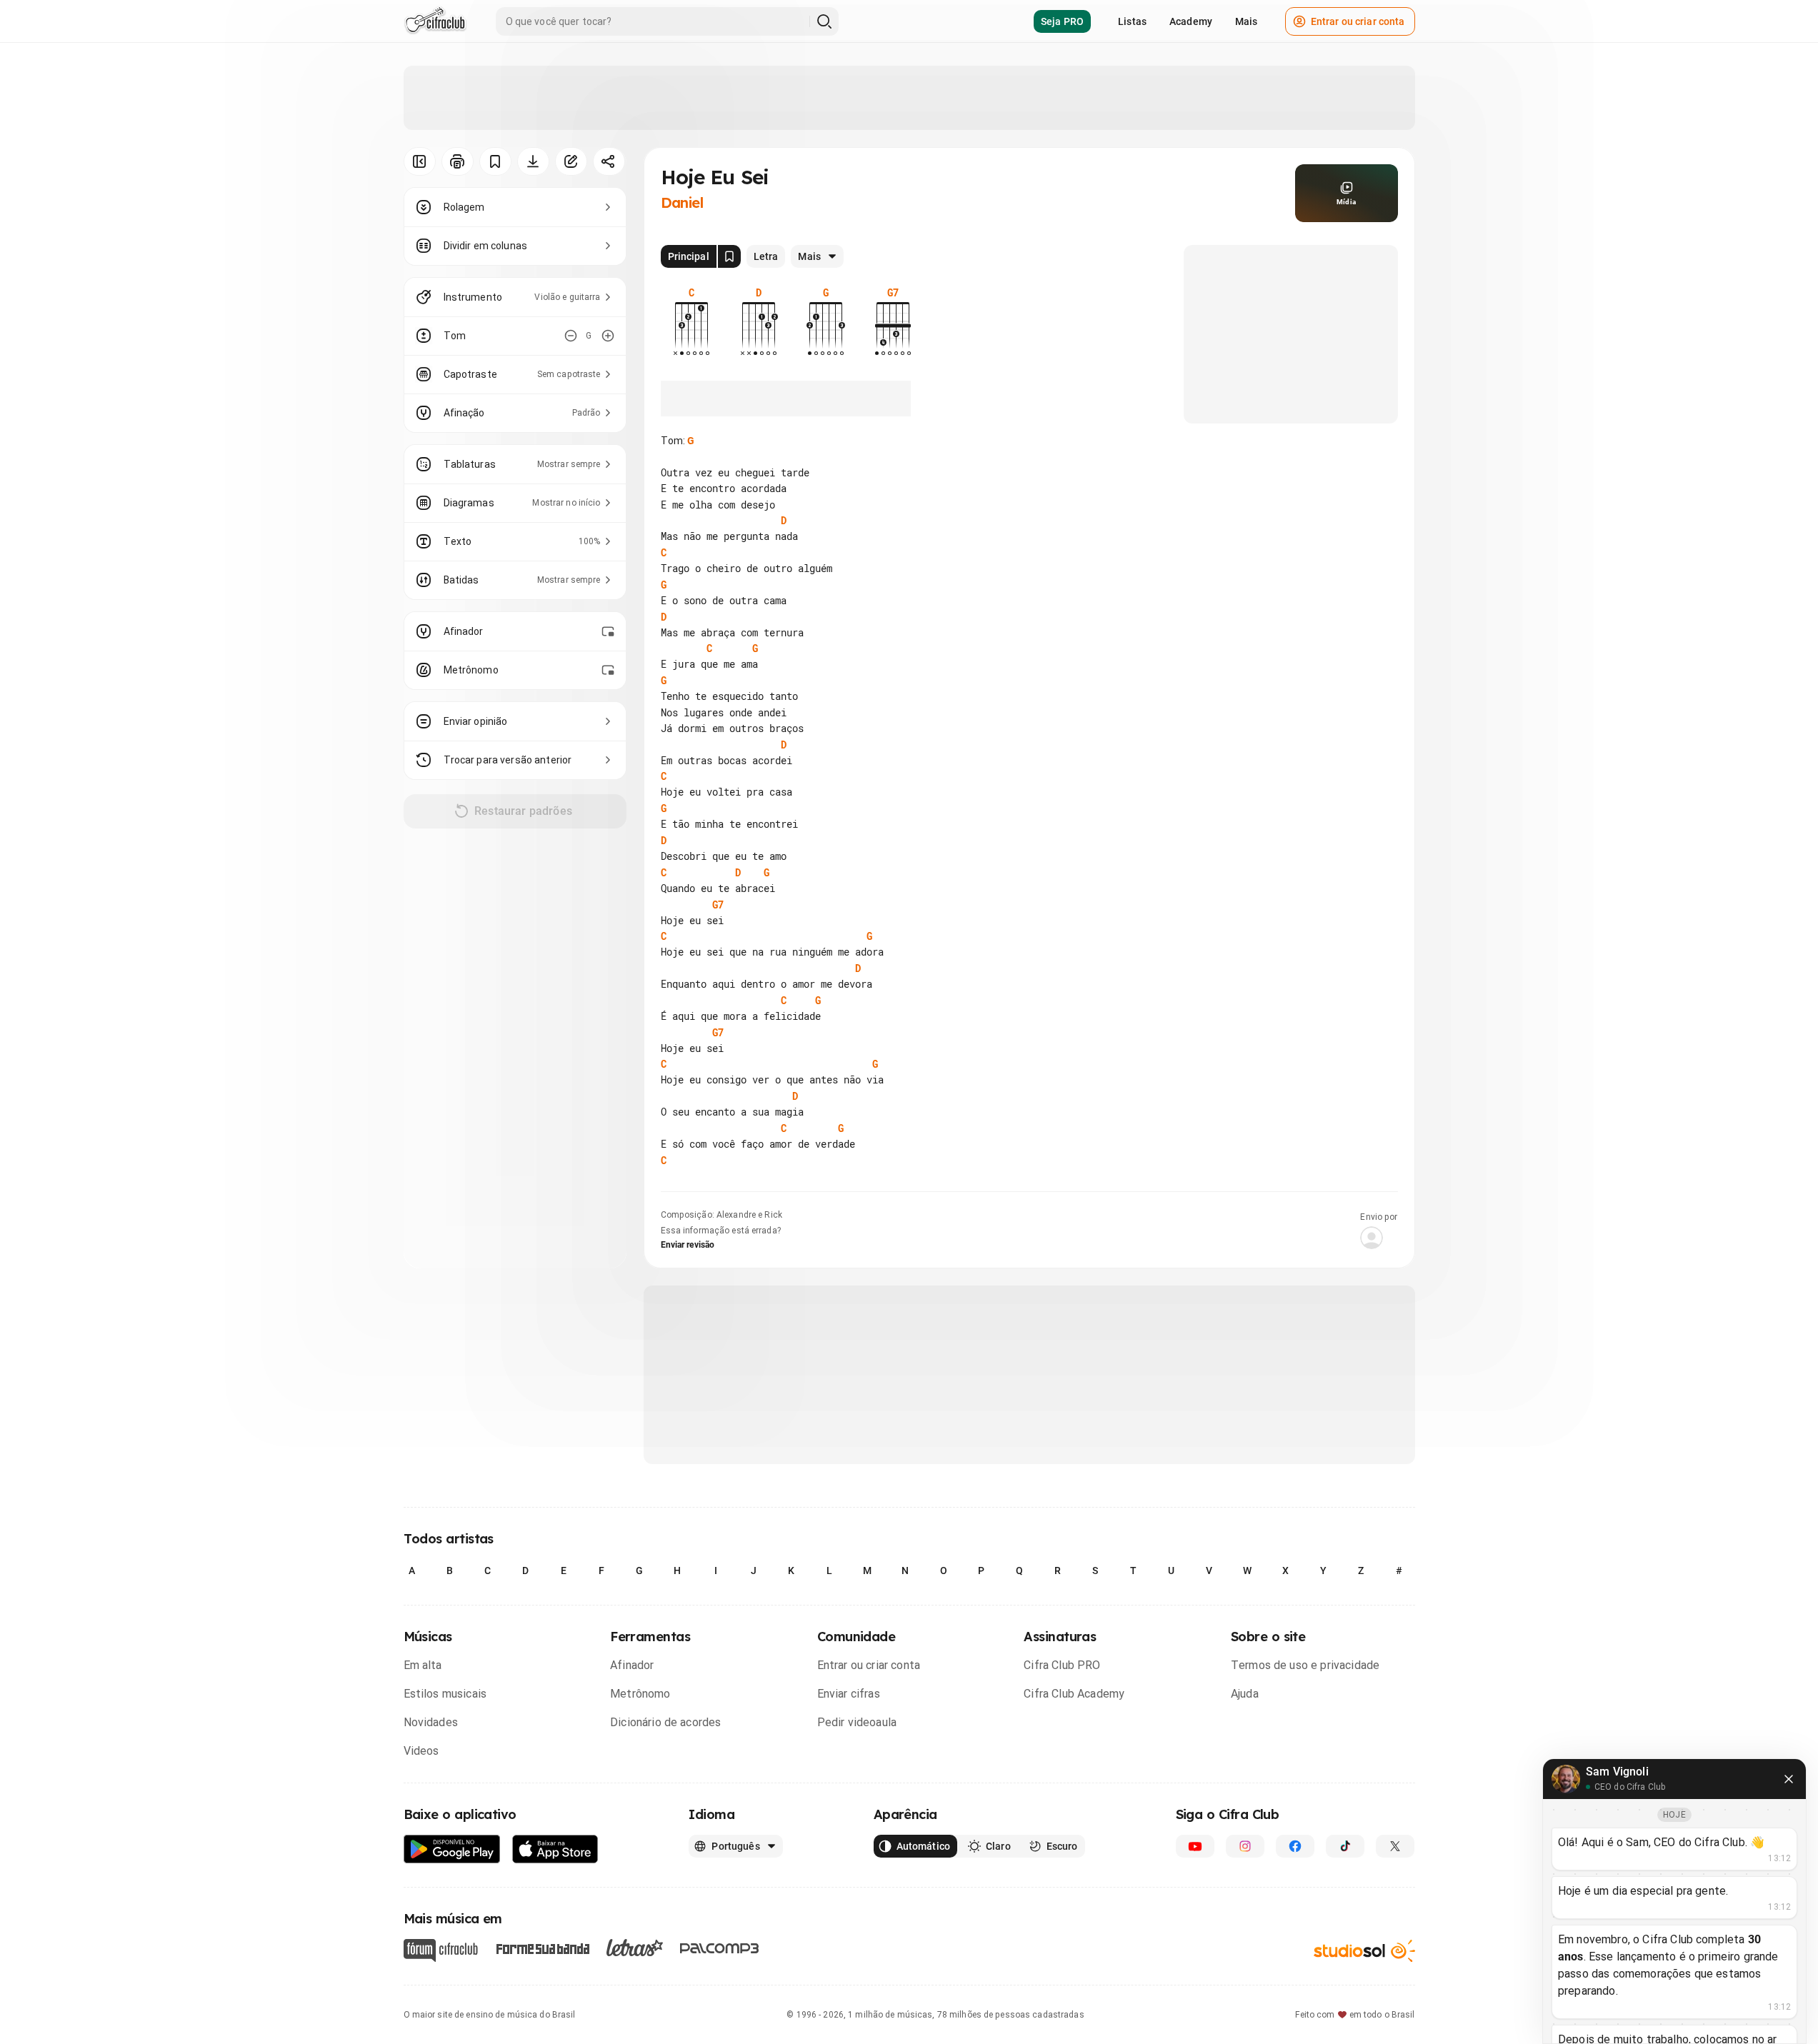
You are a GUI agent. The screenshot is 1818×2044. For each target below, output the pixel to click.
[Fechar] (1789, 1779)
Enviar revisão (688, 1245)
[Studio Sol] (1364, 1951)
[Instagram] (1245, 1846)
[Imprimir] (458, 161)
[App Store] (555, 1849)
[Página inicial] (435, 21)
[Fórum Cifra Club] (441, 1950)
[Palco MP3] (720, 1948)
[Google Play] (452, 1849)
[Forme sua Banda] (542, 1948)
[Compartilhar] (609, 161)
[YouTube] (1195, 1846)
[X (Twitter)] (1395, 1846)
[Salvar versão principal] (729, 256)
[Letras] (635, 1948)
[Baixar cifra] (533, 161)
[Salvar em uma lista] (495, 161)
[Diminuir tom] (571, 336)
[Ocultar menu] (420, 161)
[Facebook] (1295, 1846)
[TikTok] (1345, 1846)
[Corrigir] (571, 161)
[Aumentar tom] (608, 336)
